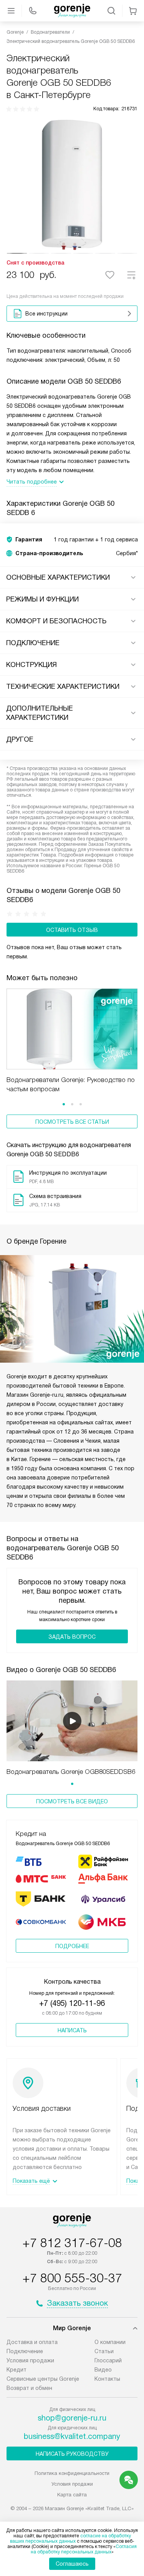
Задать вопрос (72, 1637)
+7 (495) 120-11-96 (72, 2003)
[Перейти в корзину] (133, 11)
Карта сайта (72, 2495)
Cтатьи (104, 2351)
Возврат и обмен (29, 2388)
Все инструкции (46, 314)
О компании (110, 2342)
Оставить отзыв (72, 930)
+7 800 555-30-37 (72, 2278)
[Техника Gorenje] (72, 11)
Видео (103, 2370)
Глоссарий (108, 2360)
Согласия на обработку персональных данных (84, 2549)
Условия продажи (30, 2360)
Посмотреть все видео (72, 1801)
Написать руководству (72, 2454)
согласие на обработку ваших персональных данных (70, 2538)
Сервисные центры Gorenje (43, 2379)
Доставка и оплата (32, 2342)
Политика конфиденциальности (72, 2473)
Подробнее (72, 1946)
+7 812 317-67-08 (72, 2243)
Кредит (17, 2370)
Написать (72, 2030)
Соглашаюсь (72, 2564)
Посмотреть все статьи (72, 1122)
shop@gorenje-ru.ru (72, 2418)
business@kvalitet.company (72, 2436)
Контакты (107, 2379)
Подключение (25, 2351)
